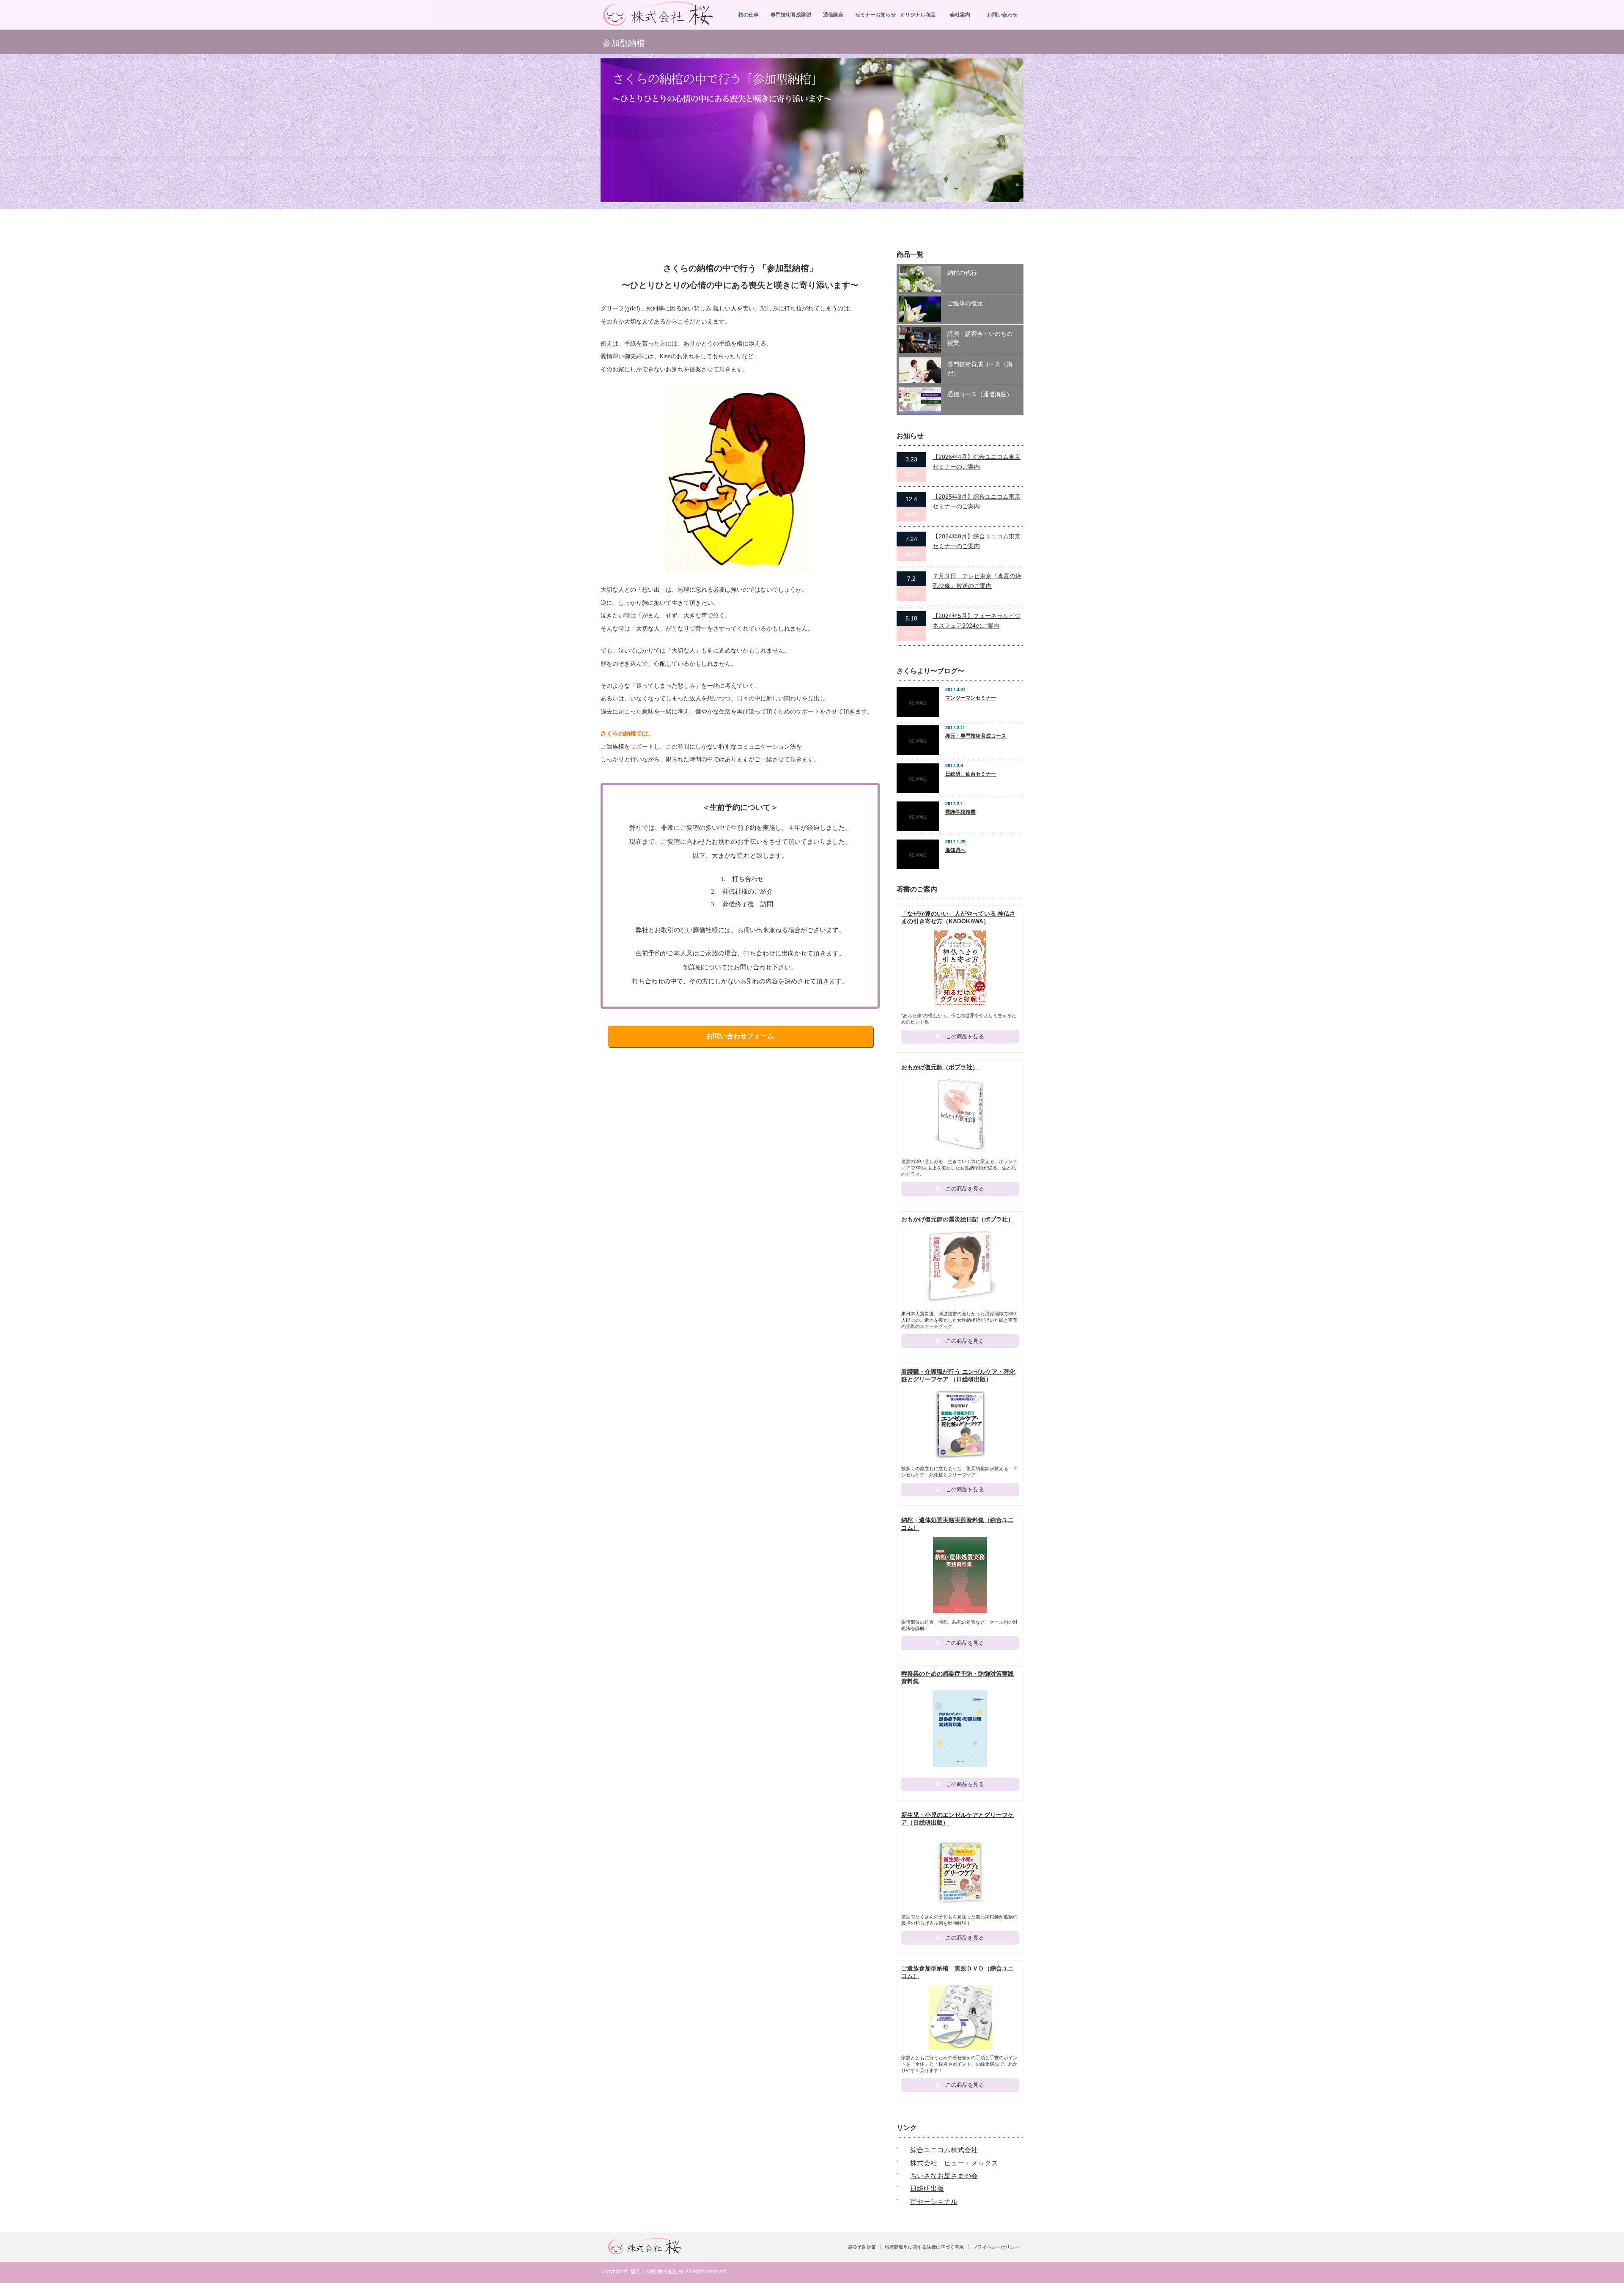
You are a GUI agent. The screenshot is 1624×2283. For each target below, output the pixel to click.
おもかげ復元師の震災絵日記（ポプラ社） (957, 1219)
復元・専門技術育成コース (976, 736)
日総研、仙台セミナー (971, 774)
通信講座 (833, 15)
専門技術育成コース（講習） (980, 369)
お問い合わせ (1002, 15)
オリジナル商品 (918, 15)
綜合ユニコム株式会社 (944, 2150)
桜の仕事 (749, 15)
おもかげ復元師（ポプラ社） (940, 1067)
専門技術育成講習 (791, 15)
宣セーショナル (934, 2202)
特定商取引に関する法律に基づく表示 (924, 2247)
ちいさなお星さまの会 (944, 2176)
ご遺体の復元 (965, 303)
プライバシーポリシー (996, 2247)
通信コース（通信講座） (980, 394)
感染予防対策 (862, 2247)
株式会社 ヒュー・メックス (954, 2163)
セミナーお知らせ (875, 15)
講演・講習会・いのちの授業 (980, 338)
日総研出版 (927, 2188)
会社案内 (960, 15)
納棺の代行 (962, 273)
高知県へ (955, 850)
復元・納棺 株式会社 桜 (657, 2272)
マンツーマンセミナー (971, 698)
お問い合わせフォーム (740, 1036)
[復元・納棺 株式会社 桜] (658, 23)
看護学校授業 (960, 812)
